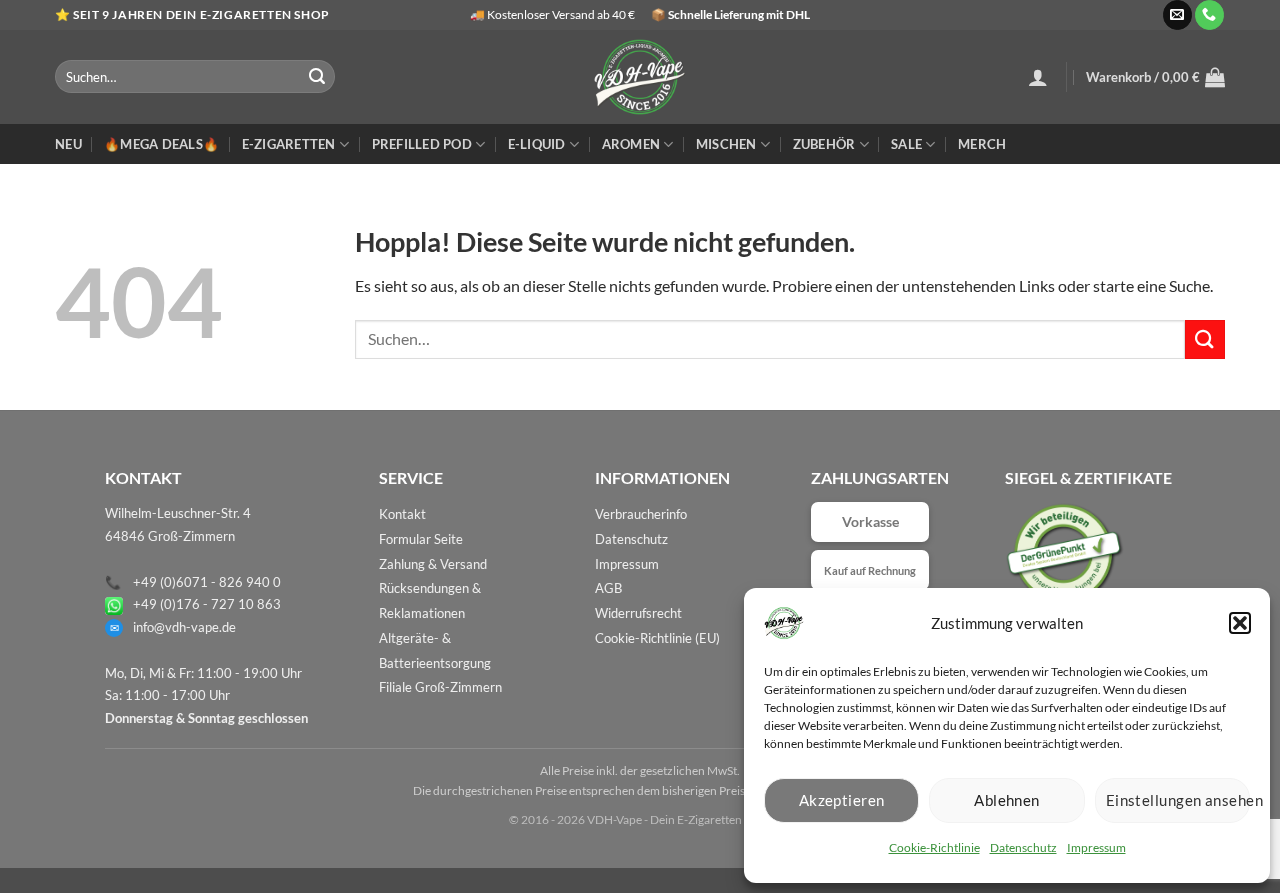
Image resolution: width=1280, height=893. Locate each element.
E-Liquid (537, 144)
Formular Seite (421, 539)
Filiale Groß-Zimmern (440, 687)
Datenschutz (1023, 847)
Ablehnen (1007, 800)
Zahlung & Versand (433, 564)
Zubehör (824, 144)
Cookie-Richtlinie (934, 847)
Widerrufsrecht (638, 613)
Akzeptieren (842, 800)
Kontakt (402, 514)
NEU (68, 144)
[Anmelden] (1038, 77)
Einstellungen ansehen (1178, 800)
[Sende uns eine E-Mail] (1177, 15)
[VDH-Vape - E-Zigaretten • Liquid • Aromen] (640, 77)
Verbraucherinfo (641, 514)
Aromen (631, 144)
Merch (982, 144)
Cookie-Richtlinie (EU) (657, 638)
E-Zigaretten (289, 144)
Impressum (1096, 847)
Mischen (726, 144)
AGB (608, 588)
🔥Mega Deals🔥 (161, 144)
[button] (1240, 623)
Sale (906, 144)
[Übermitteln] (317, 77)
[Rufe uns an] (1209, 15)
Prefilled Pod (422, 144)
